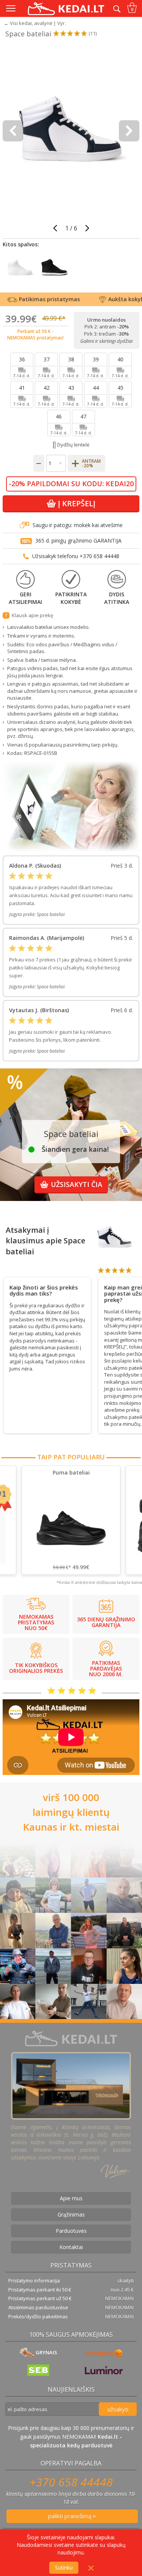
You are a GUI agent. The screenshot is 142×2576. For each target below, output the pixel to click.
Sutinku (64, 2567)
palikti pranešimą (70, 2516)
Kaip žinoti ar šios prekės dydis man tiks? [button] (44, 1290)
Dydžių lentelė (73, 445)
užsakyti (118, 2409)
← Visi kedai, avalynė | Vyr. (35, 23)
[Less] (39, 463)
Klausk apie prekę (32, 615)
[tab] (47, 1289)
